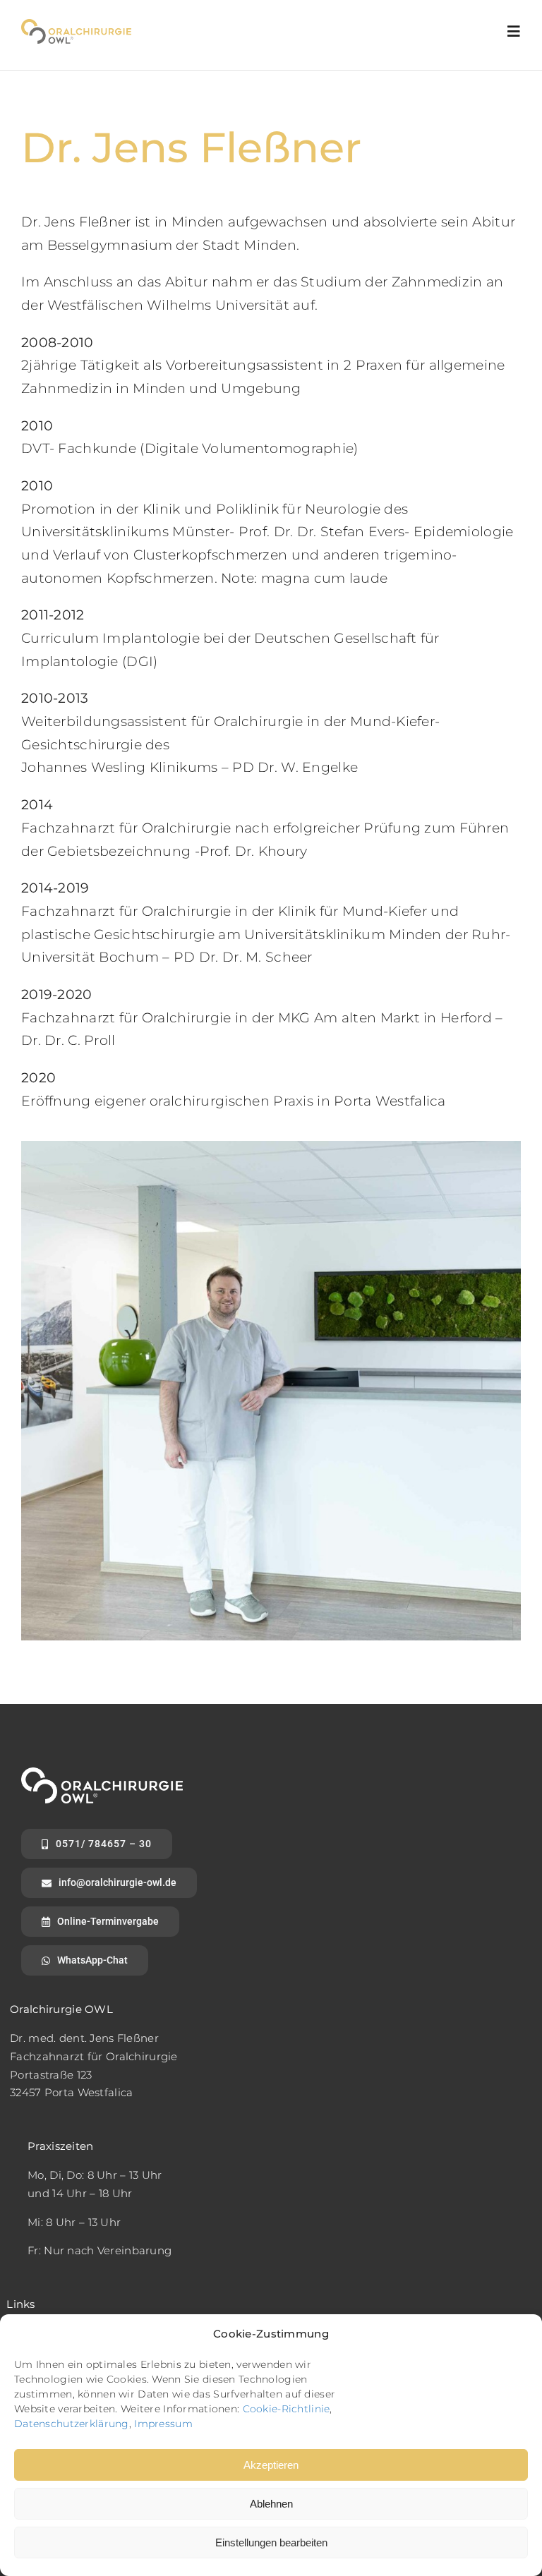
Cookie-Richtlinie (287, 2409)
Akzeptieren (271, 2465)
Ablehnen (271, 2504)
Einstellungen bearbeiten (271, 2542)
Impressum (163, 2424)
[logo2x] (76, 26)
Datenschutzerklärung (72, 2424)
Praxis (293, 1101)
